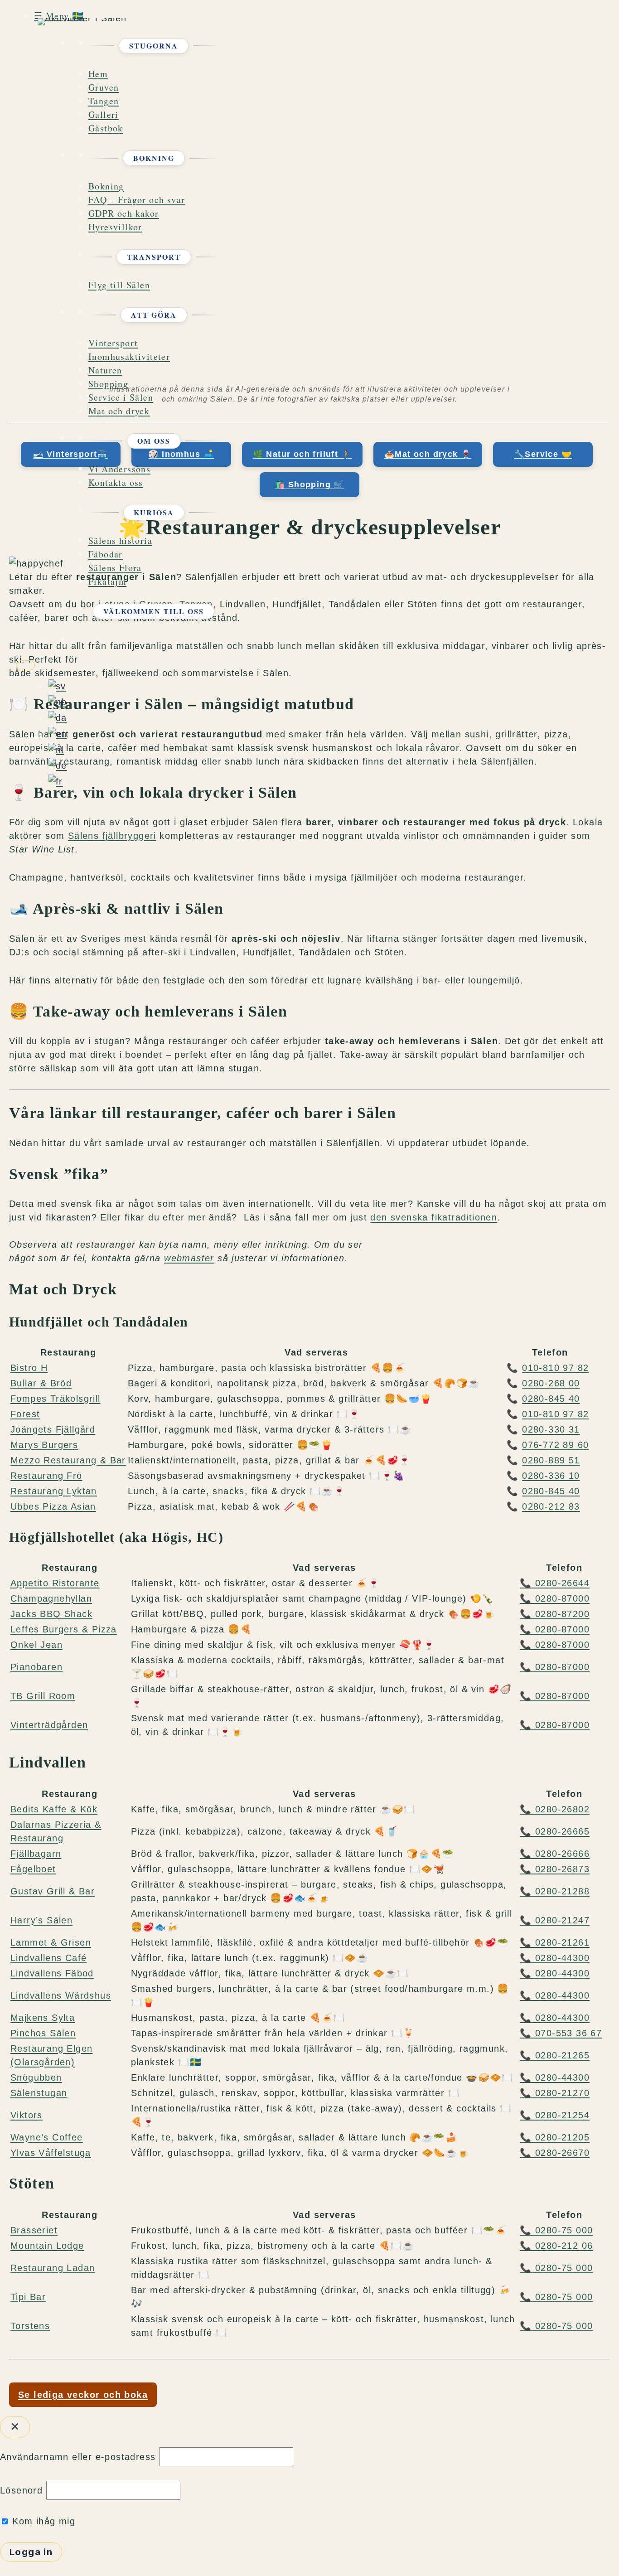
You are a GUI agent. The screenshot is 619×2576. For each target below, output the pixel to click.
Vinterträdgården (49, 1725)
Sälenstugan (39, 2093)
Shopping (108, 384)
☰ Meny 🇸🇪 (59, 16)
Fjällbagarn (36, 1854)
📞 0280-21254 (555, 2115)
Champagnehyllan (51, 1598)
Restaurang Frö (46, 1476)
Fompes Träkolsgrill (56, 1399)
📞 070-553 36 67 (561, 2033)
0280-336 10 (551, 1476)
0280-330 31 (551, 1429)
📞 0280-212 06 (556, 2246)
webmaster (189, 1258)
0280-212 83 (551, 1506)
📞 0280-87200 (555, 1614)
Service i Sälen (121, 397)
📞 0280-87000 (555, 1598)
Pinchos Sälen (43, 2033)
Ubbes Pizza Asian (53, 1506)
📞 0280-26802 (555, 1809)
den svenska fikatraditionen (434, 1217)
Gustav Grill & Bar (53, 1891)
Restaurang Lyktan (54, 1491)
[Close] (25, 665)
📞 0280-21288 (555, 1891)
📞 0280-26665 (555, 1831)
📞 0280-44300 (555, 1958)
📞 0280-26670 (555, 2153)
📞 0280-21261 (555, 1942)
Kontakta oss (116, 482)
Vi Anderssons (119, 469)
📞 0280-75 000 (556, 2230)
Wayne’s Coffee (47, 2137)
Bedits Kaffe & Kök (54, 1809)
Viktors (27, 2115)
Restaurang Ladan (53, 2268)
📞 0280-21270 (555, 2093)
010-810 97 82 (555, 1368)
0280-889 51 (551, 1460)
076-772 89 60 (555, 1445)
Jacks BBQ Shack (51, 1614)
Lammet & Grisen (51, 1942)
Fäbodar (106, 554)
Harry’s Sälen (41, 1920)
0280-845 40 (551, 1399)
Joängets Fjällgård (53, 1429)
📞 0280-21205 (555, 2137)
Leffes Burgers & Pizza (64, 1629)
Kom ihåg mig (42, 2521)
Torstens (30, 2326)
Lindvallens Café (48, 1958)
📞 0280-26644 (555, 1583)
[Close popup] (15, 2427)
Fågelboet (33, 1869)
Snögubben (36, 2077)
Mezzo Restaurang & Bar (68, 1460)
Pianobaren (36, 1667)
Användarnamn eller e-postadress (78, 2457)
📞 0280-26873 (555, 1869)
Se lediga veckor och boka (83, 2395)
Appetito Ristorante (55, 1583)
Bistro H (29, 1368)
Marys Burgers (44, 1445)
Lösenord (21, 2490)
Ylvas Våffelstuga (51, 2153)
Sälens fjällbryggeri (112, 836)
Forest (25, 1414)
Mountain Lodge (47, 2246)
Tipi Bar (28, 2297)
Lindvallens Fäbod (52, 1973)
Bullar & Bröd (41, 1383)
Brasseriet (34, 2230)
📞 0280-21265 (555, 2055)
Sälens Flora (115, 568)
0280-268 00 (551, 1383)
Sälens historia (120, 540)
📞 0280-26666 (555, 1854)
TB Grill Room (43, 1696)
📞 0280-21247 (555, 1920)
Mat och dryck (119, 411)
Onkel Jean (36, 1645)
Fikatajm (107, 581)
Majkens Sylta (43, 2018)
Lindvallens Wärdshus (61, 1995)
